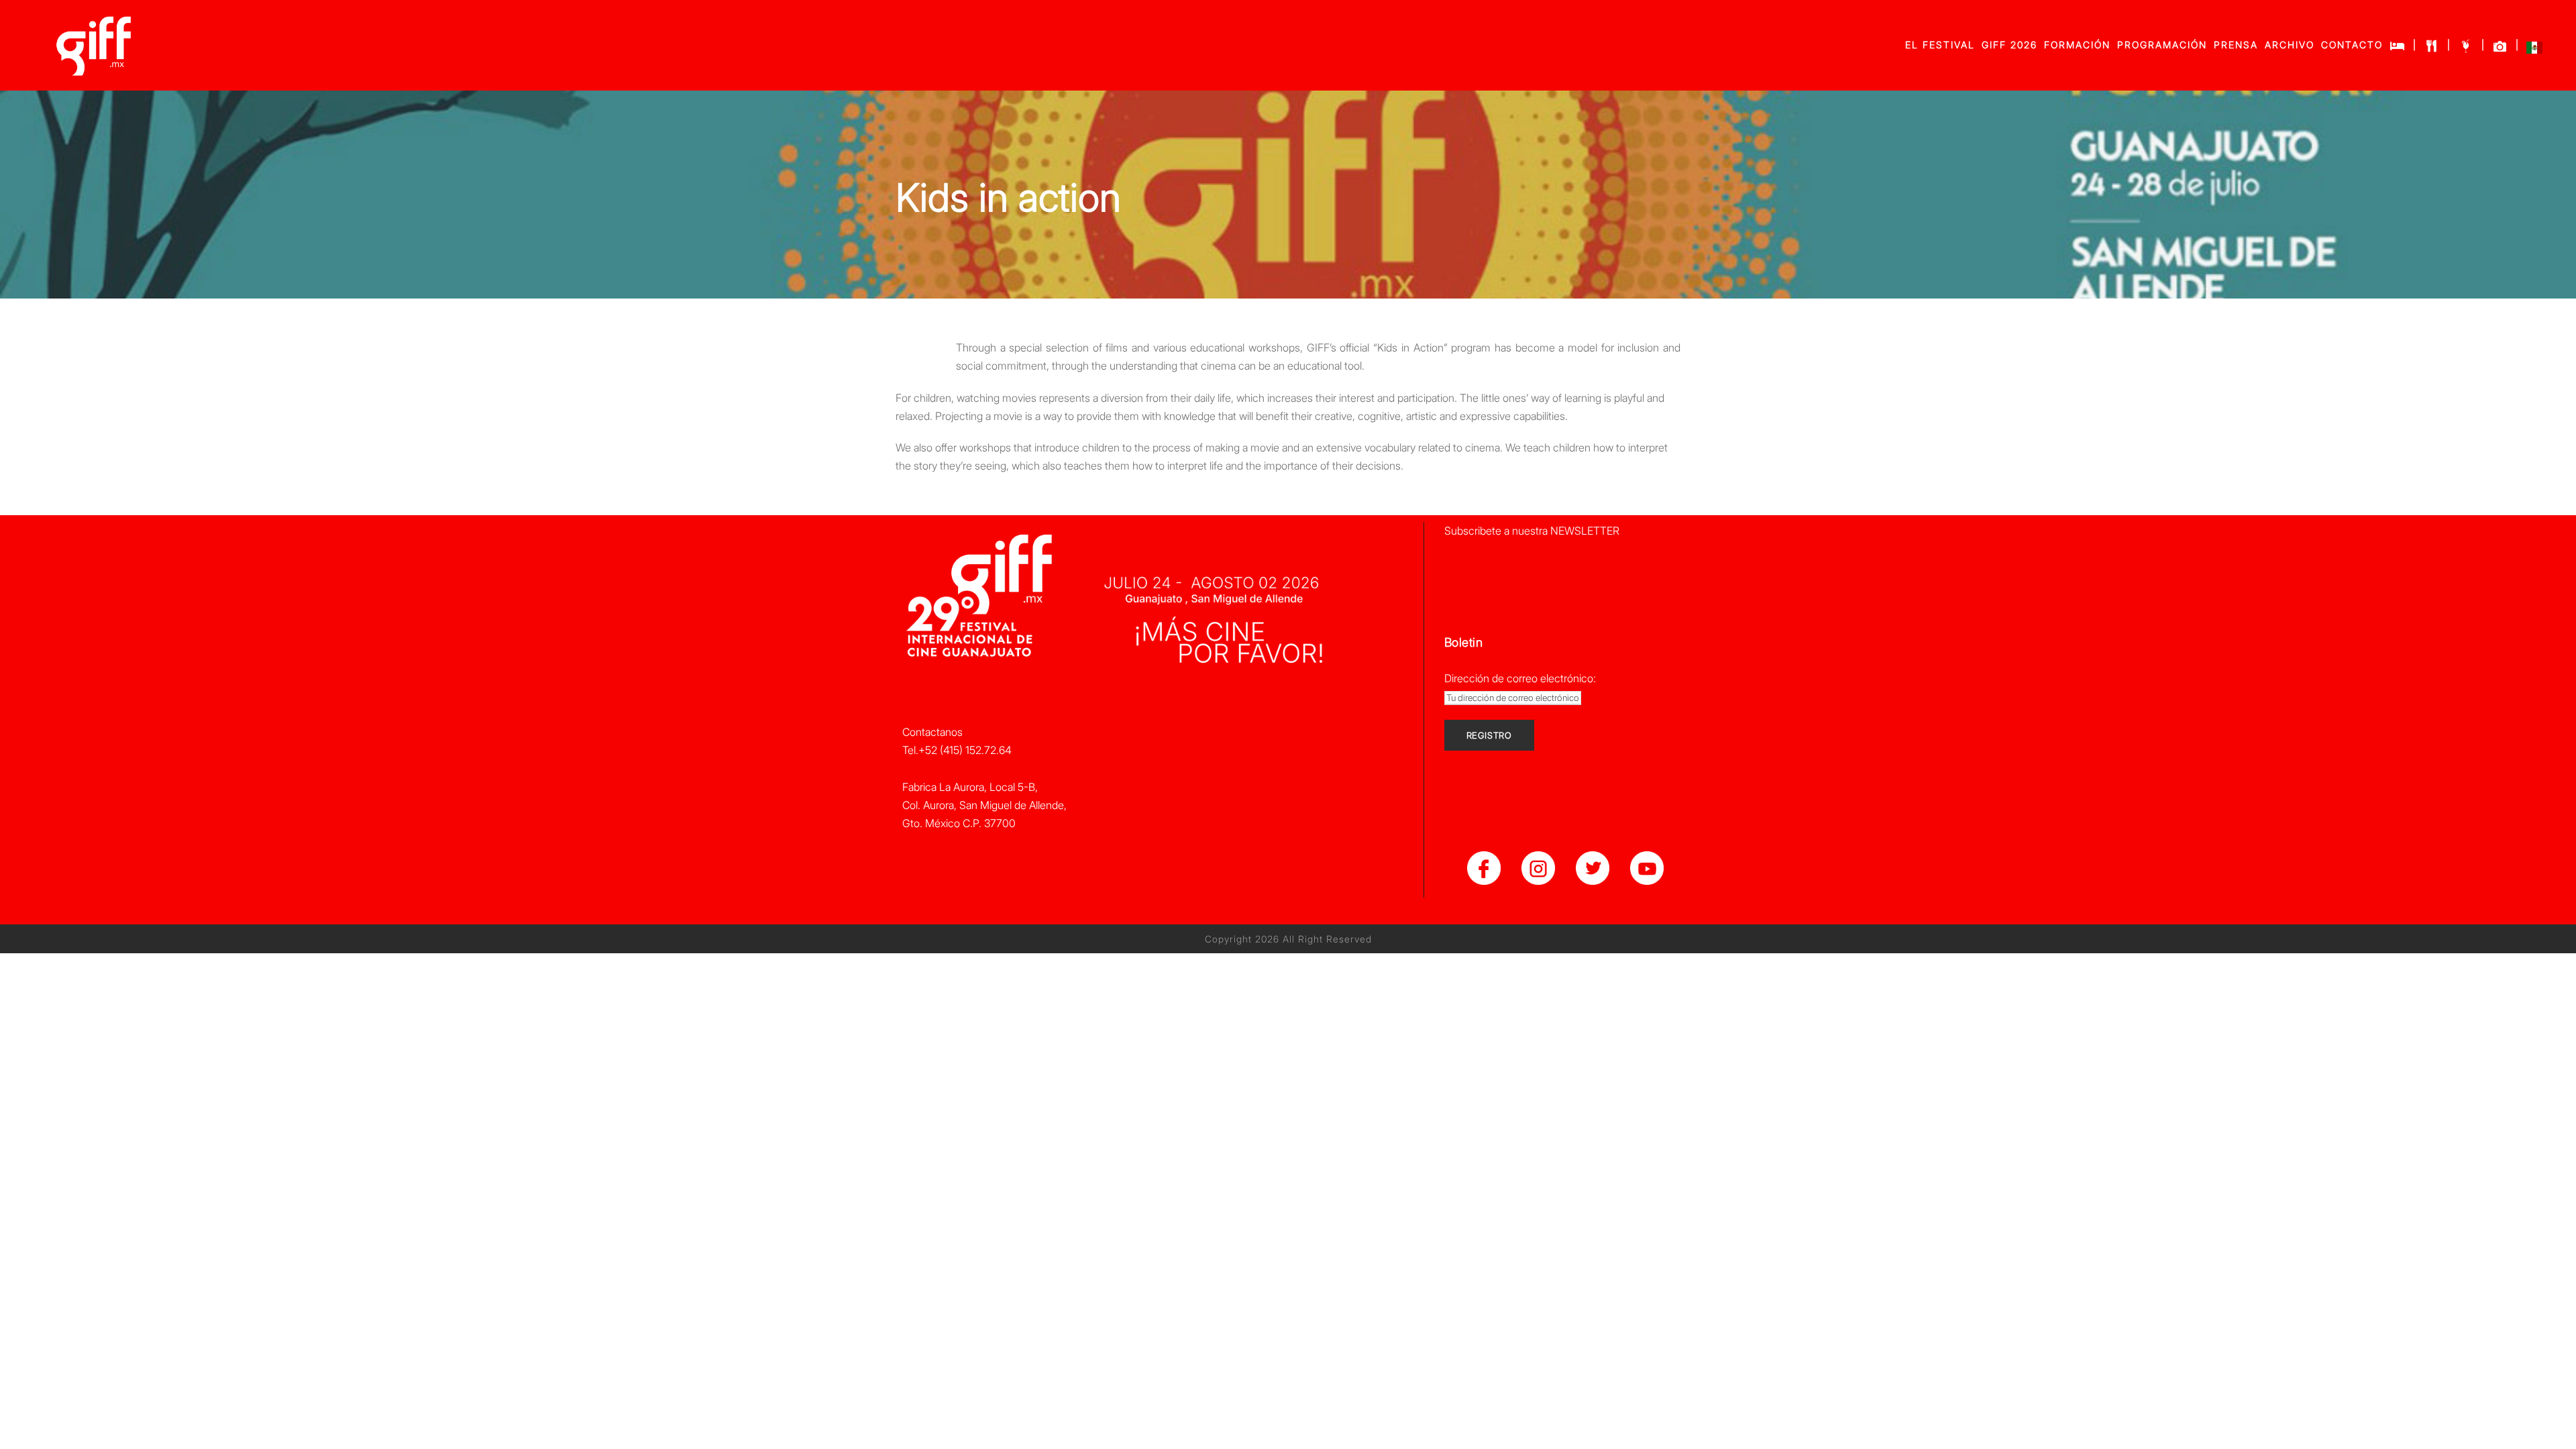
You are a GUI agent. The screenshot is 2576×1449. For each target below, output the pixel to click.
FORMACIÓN (2077, 45)
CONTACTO (2352, 45)
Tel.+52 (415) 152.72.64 (957, 750)
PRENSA (2236, 45)
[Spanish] (2534, 51)
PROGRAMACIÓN (2162, 45)
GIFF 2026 (2009, 45)
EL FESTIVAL (1940, 45)
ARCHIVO (2290, 45)
